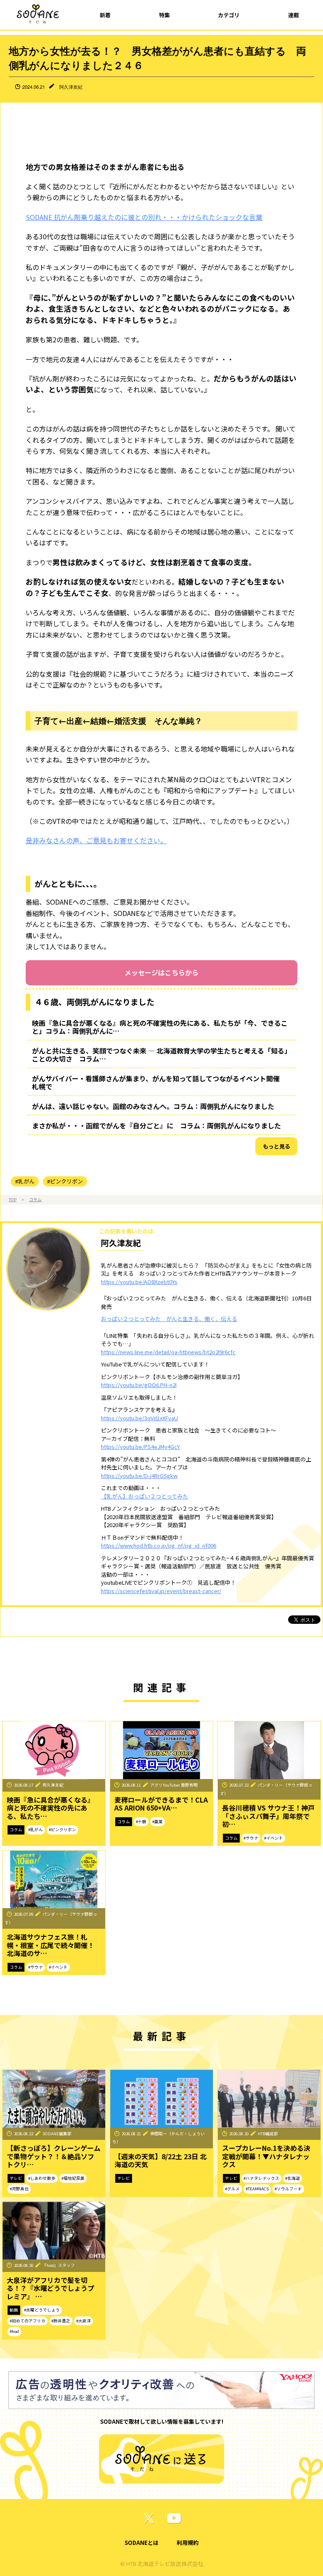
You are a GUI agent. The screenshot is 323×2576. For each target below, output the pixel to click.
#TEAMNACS (257, 2189)
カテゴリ (229, 15)
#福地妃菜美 (73, 2178)
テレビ (16, 2178)
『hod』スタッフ (59, 2265)
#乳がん (25, 1181)
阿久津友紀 (71, 87)
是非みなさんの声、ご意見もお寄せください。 (96, 840)
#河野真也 (19, 2189)
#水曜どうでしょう (42, 2310)
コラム (35, 1199)
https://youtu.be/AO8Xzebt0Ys (139, 1282)
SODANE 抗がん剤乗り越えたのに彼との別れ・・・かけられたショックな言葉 (144, 217)
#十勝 (141, 1821)
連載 (294, 15)
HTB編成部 (268, 2134)
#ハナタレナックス (261, 2178)
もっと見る (277, 1146)
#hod (14, 2331)
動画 (14, 2310)
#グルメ (232, 2189)
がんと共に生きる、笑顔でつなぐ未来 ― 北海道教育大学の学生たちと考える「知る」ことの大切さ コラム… (161, 1055)
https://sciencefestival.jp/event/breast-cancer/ (161, 1591)
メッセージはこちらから (161, 972)
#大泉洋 (83, 2321)
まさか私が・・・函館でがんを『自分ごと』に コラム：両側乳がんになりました (156, 1125)
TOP (13, 1199)
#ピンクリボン (65, 1181)
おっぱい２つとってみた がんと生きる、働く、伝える (169, 1319)
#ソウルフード (288, 2189)
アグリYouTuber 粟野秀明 (174, 1785)
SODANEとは (142, 2543)
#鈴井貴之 (61, 2321)
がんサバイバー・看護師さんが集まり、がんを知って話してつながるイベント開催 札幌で (159, 1083)
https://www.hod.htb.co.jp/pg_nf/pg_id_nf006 (159, 1545)
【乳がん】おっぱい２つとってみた (144, 1496)
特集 (164, 15)
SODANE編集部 (57, 2134)
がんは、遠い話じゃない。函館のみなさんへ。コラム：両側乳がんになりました (153, 1106)
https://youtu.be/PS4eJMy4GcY (140, 1447)
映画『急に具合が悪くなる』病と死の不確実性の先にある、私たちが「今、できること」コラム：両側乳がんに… (160, 1027)
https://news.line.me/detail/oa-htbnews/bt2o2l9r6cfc (168, 1352)
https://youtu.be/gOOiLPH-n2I (139, 1385)
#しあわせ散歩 (42, 2178)
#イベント (274, 1838)
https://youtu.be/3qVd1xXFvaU (139, 1418)
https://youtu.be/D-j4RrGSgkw (139, 1476)
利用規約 (188, 2543)
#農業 (158, 1821)
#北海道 (293, 2178)
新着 (105, 15)
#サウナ (251, 1838)
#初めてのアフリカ (28, 2321)
